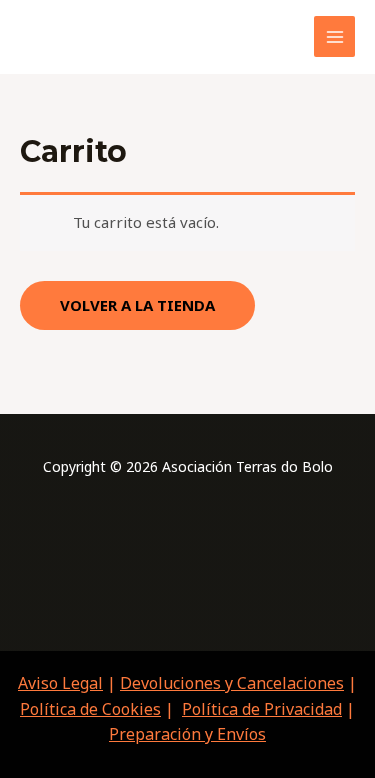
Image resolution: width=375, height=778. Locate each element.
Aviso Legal (60, 683)
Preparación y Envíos (187, 734)
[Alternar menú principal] (334, 36)
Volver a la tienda (137, 305)
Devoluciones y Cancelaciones (232, 683)
